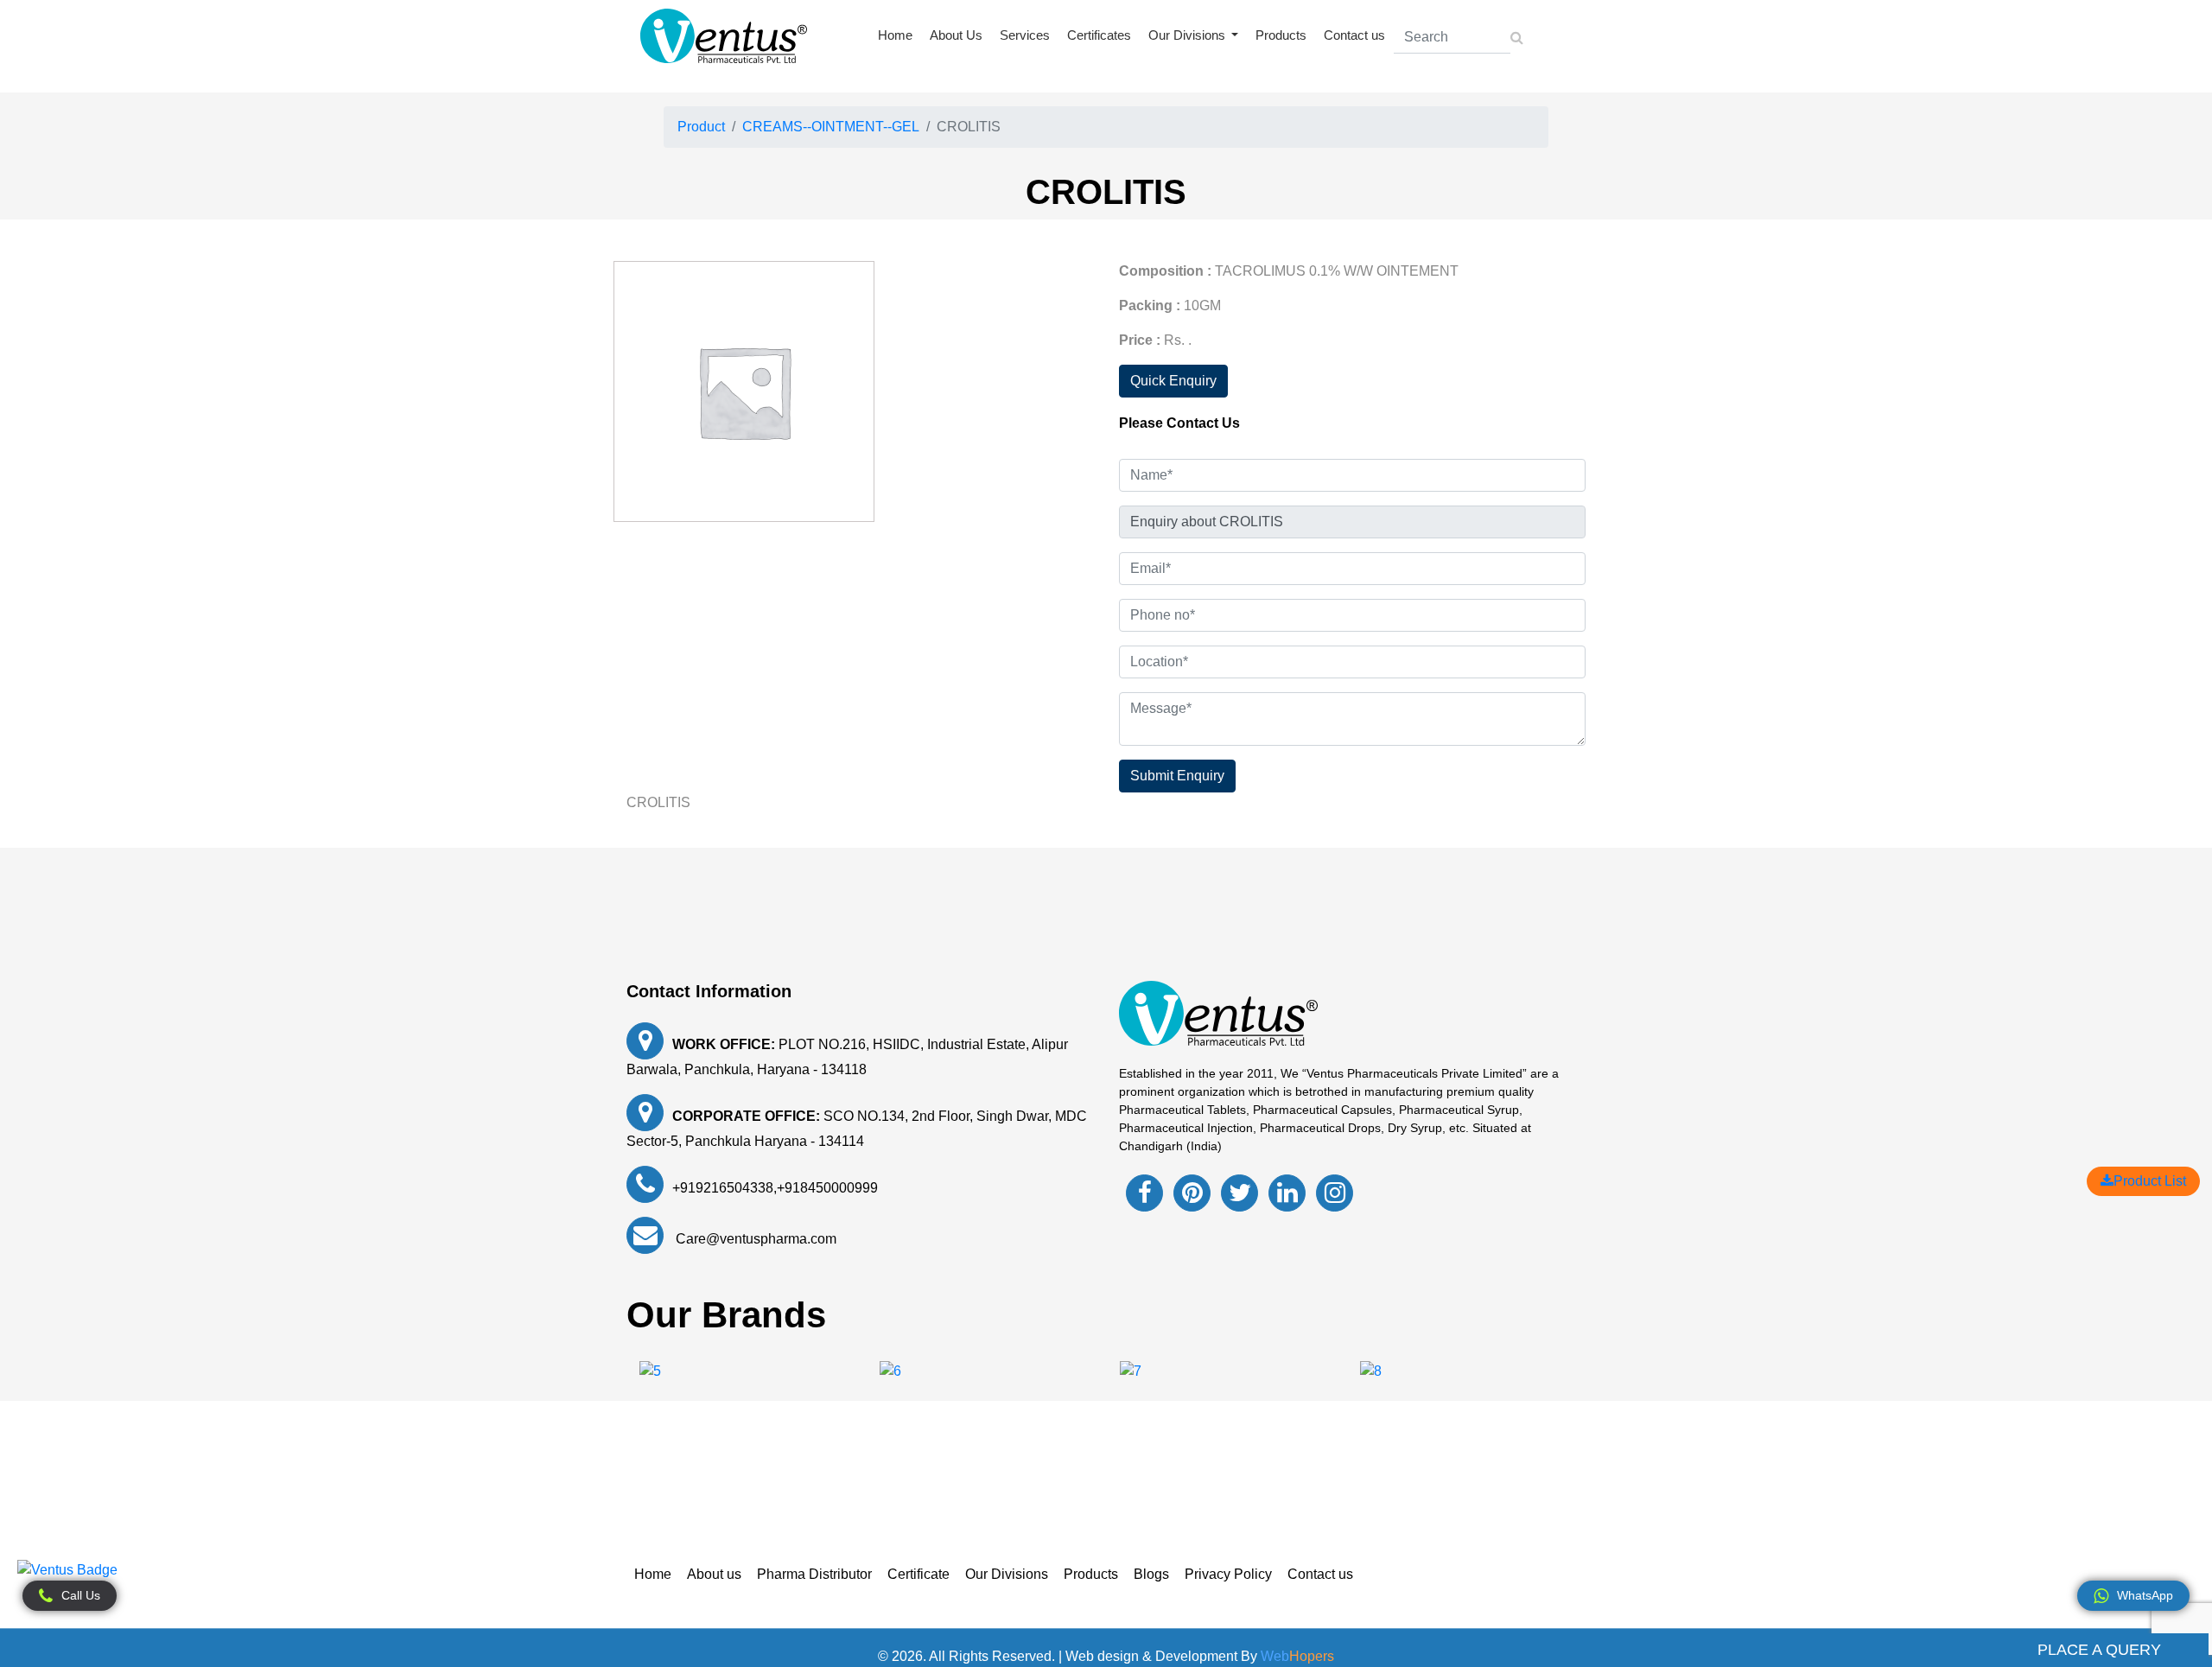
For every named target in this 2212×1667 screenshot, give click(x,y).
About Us (956, 35)
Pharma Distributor (814, 1574)
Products (1281, 35)
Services (1025, 35)
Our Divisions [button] (1189, 35)
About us (714, 1574)
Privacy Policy (1228, 1574)
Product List (2150, 1181)
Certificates (1099, 35)
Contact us (1354, 35)
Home (895, 35)
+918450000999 (827, 1188)
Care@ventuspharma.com (754, 1239)
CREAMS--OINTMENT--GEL (831, 127)
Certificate (918, 1574)
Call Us (81, 1595)
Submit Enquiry (1177, 776)
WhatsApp (2145, 1595)
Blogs (1151, 1574)
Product (701, 127)
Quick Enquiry (1173, 381)
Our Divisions (1007, 1574)
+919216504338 (723, 1188)
